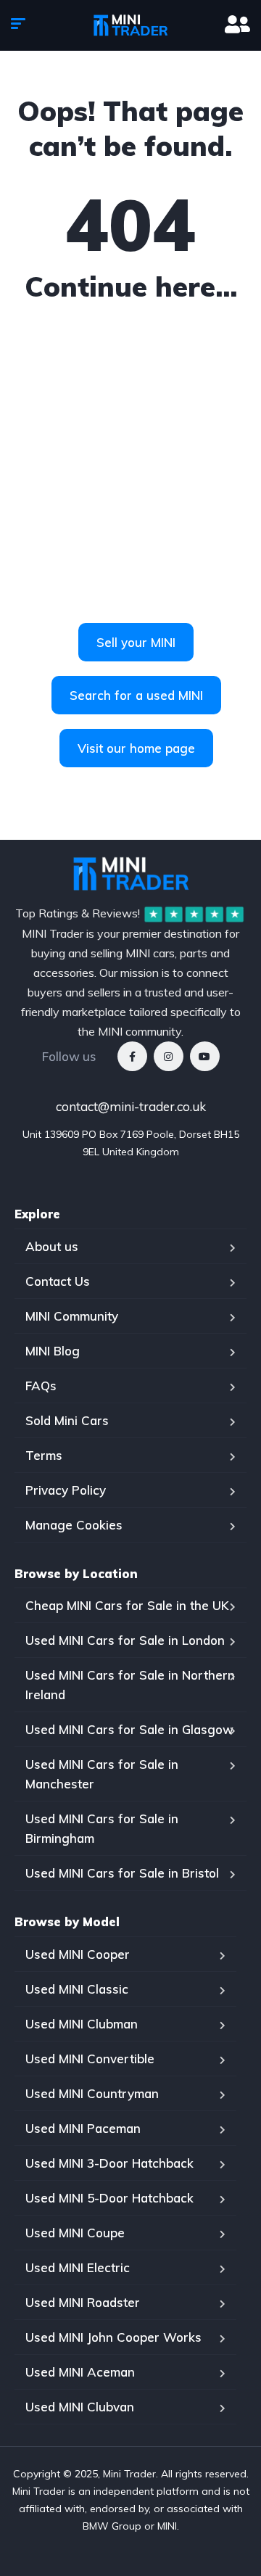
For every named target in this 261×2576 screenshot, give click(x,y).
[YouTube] (205, 1056)
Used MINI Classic (77, 1989)
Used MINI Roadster (83, 2302)
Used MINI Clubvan (80, 2407)
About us (52, 1246)
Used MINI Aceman (80, 2372)
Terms (44, 1455)
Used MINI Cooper (78, 1954)
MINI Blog (53, 1351)
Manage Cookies (74, 1525)
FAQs (41, 1386)
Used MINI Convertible (90, 2059)
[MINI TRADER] (130, 25)
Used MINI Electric (78, 2267)
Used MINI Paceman (83, 2128)
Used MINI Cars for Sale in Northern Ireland (130, 1685)
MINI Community (72, 1316)
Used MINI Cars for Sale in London (125, 1640)
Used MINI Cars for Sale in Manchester (102, 1774)
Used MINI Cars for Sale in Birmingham (102, 1828)
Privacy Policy (66, 1490)
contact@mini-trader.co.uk (131, 1106)
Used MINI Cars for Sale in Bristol (122, 1873)
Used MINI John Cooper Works (113, 2337)
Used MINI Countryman (92, 2093)
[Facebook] (132, 1056)
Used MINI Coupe (75, 2233)
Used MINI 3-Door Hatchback (109, 2163)
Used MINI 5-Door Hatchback (109, 2198)
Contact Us (58, 1281)
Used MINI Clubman (82, 2024)
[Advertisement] (130, 478)
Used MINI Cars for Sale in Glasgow (129, 1729)
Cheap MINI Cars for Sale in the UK (127, 1605)
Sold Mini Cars (67, 1420)
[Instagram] (169, 1056)
